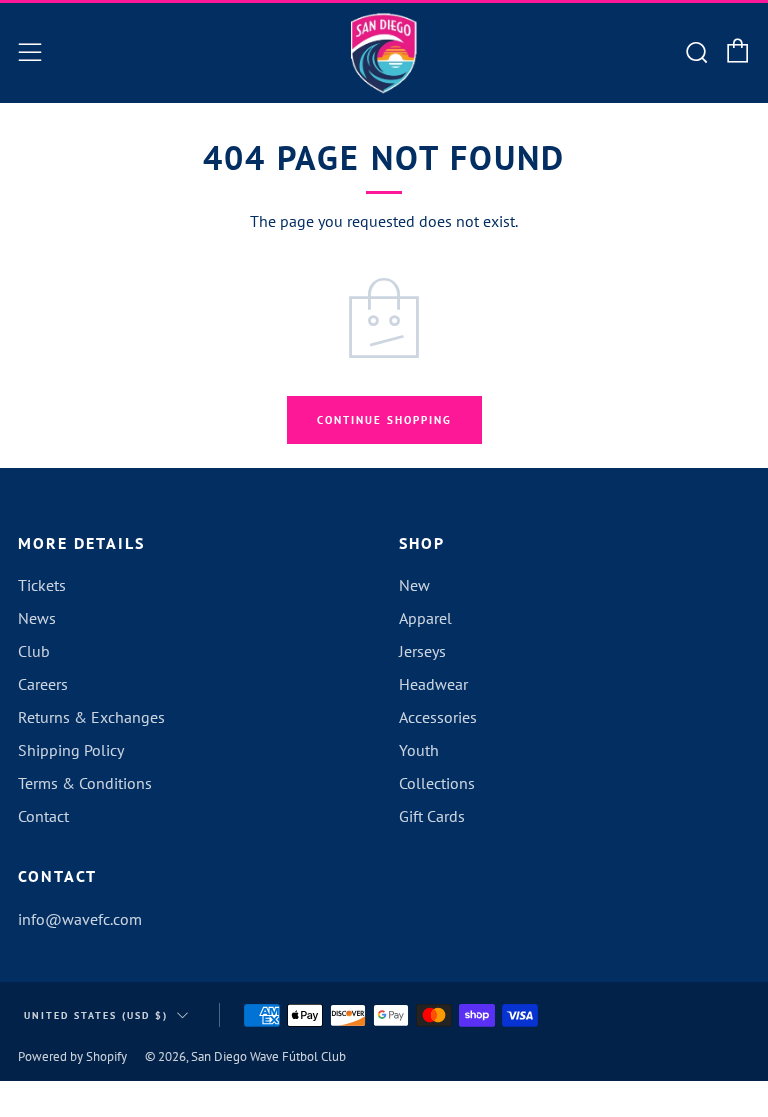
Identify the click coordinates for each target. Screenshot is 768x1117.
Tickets (42, 585)
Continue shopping (384, 420)
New (414, 585)
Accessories (438, 717)
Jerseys (422, 651)
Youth (419, 750)
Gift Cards (432, 816)
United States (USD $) (96, 1015)
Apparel (425, 618)
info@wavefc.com (80, 919)
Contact (43, 816)
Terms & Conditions (85, 783)
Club (34, 651)
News (37, 618)
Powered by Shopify (72, 1056)
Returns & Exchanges (91, 717)
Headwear (433, 684)
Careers (43, 684)
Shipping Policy (71, 750)
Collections (437, 783)
